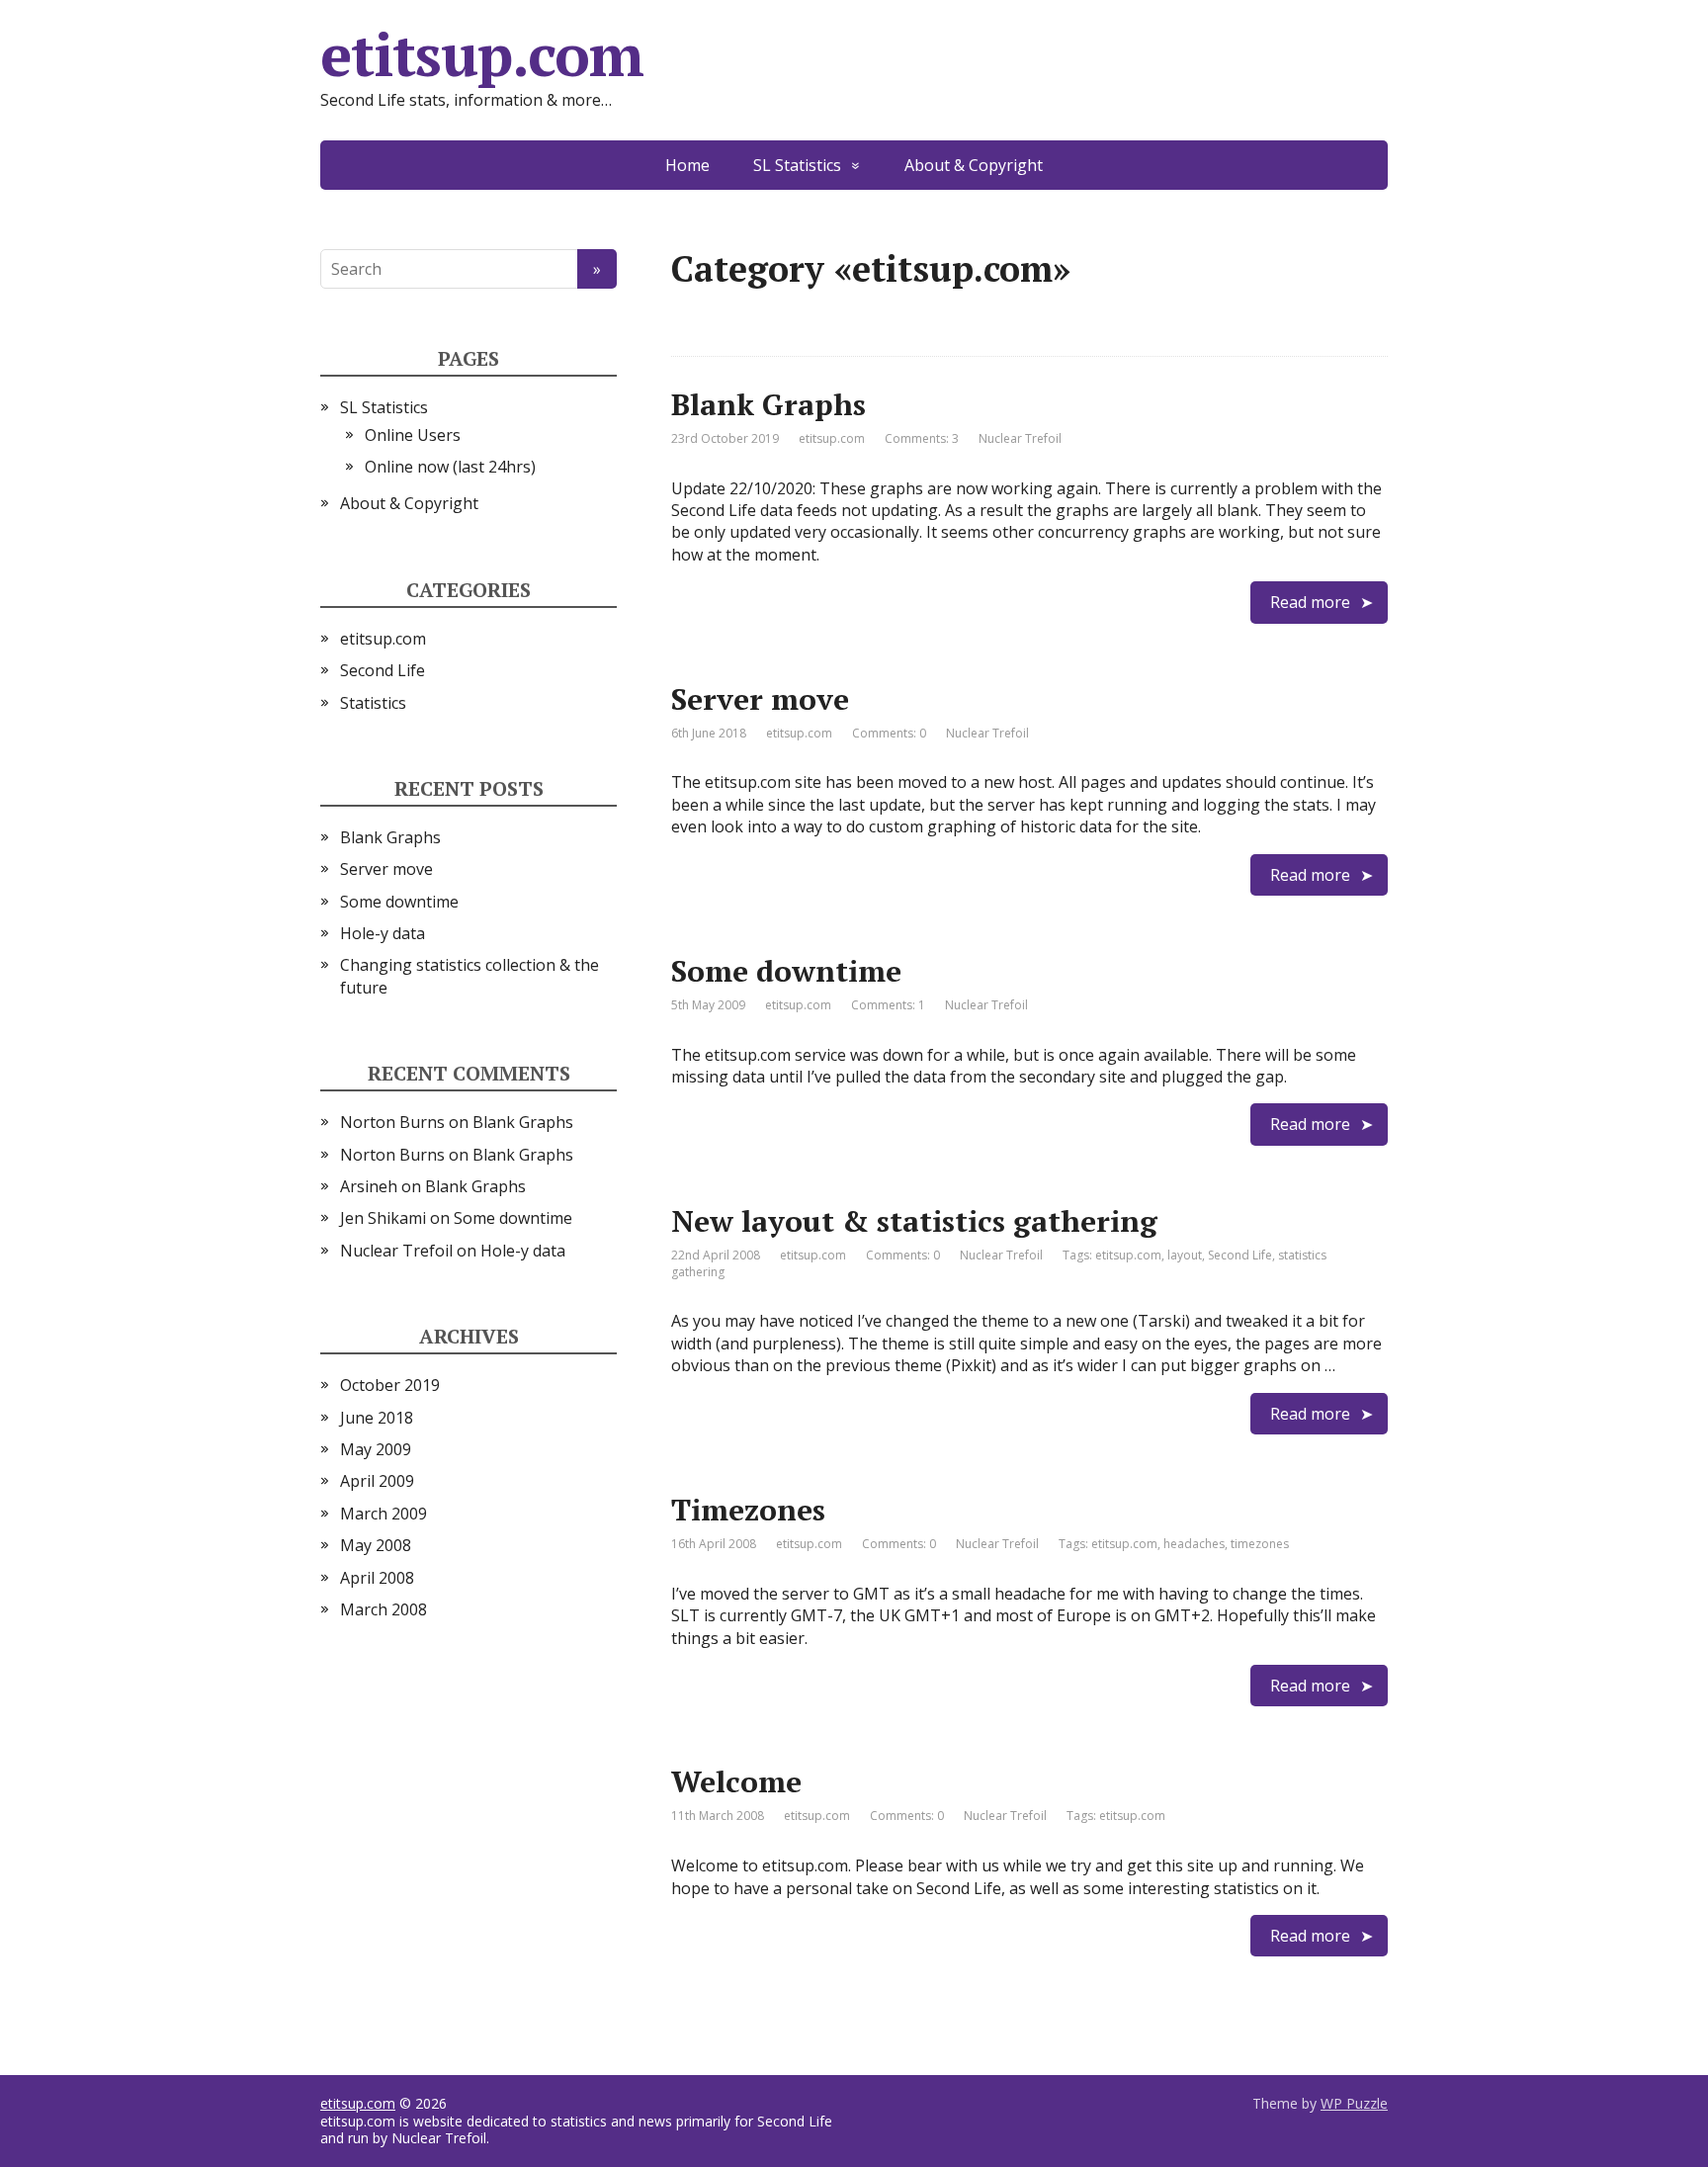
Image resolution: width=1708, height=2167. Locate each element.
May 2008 (376, 1545)
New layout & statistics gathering (914, 1221)
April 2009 (377, 1481)
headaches (1194, 1544)
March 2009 (384, 1514)
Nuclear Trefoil (396, 1251)
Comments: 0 (889, 733)
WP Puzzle (1354, 2103)
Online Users (413, 435)
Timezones (748, 1510)
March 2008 (384, 1609)
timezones (1260, 1544)
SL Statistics (797, 165)
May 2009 (376, 1449)
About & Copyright (974, 165)
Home (687, 165)
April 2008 (377, 1578)
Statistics (373, 703)
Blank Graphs (769, 404)
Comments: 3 (922, 438)
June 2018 (377, 1418)
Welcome (736, 1781)
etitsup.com (482, 54)
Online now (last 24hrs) (450, 467)
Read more (1310, 602)
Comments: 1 (888, 1005)
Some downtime (786, 971)
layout (1185, 1255)
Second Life (1240, 1255)
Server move (760, 699)
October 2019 (390, 1385)
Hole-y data (383, 933)
